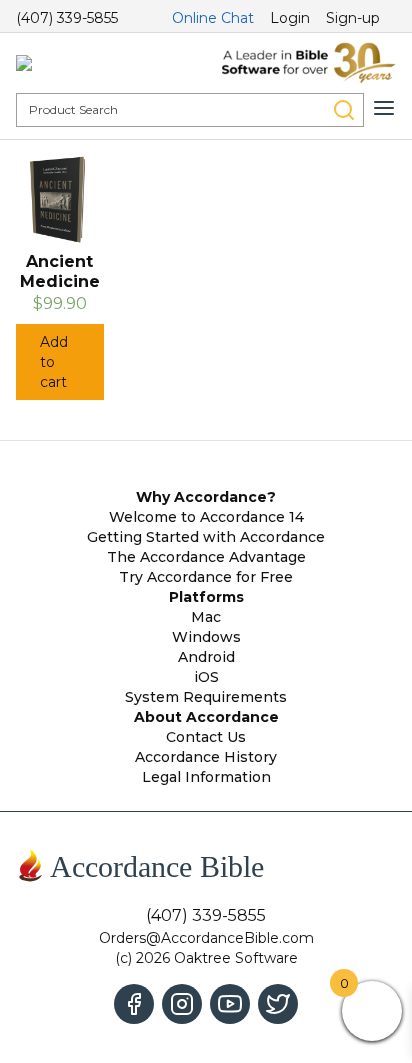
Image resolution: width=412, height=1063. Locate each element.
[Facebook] (134, 1004)
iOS (206, 677)
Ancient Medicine (60, 271)
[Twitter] (278, 1004)
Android (206, 657)
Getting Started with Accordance (206, 537)
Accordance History (206, 757)
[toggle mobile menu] (384, 108)
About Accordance (206, 717)
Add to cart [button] (54, 362)
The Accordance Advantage (206, 557)
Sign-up (353, 18)
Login (290, 18)
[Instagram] (182, 1004)
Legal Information (206, 777)
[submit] (344, 110)
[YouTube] (230, 1004)
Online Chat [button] (213, 18)
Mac (206, 617)
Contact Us (206, 737)
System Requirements (206, 697)
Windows (206, 637)
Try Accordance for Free (206, 577)
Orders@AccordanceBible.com (206, 938)
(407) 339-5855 (67, 18)
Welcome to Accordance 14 (206, 517)
